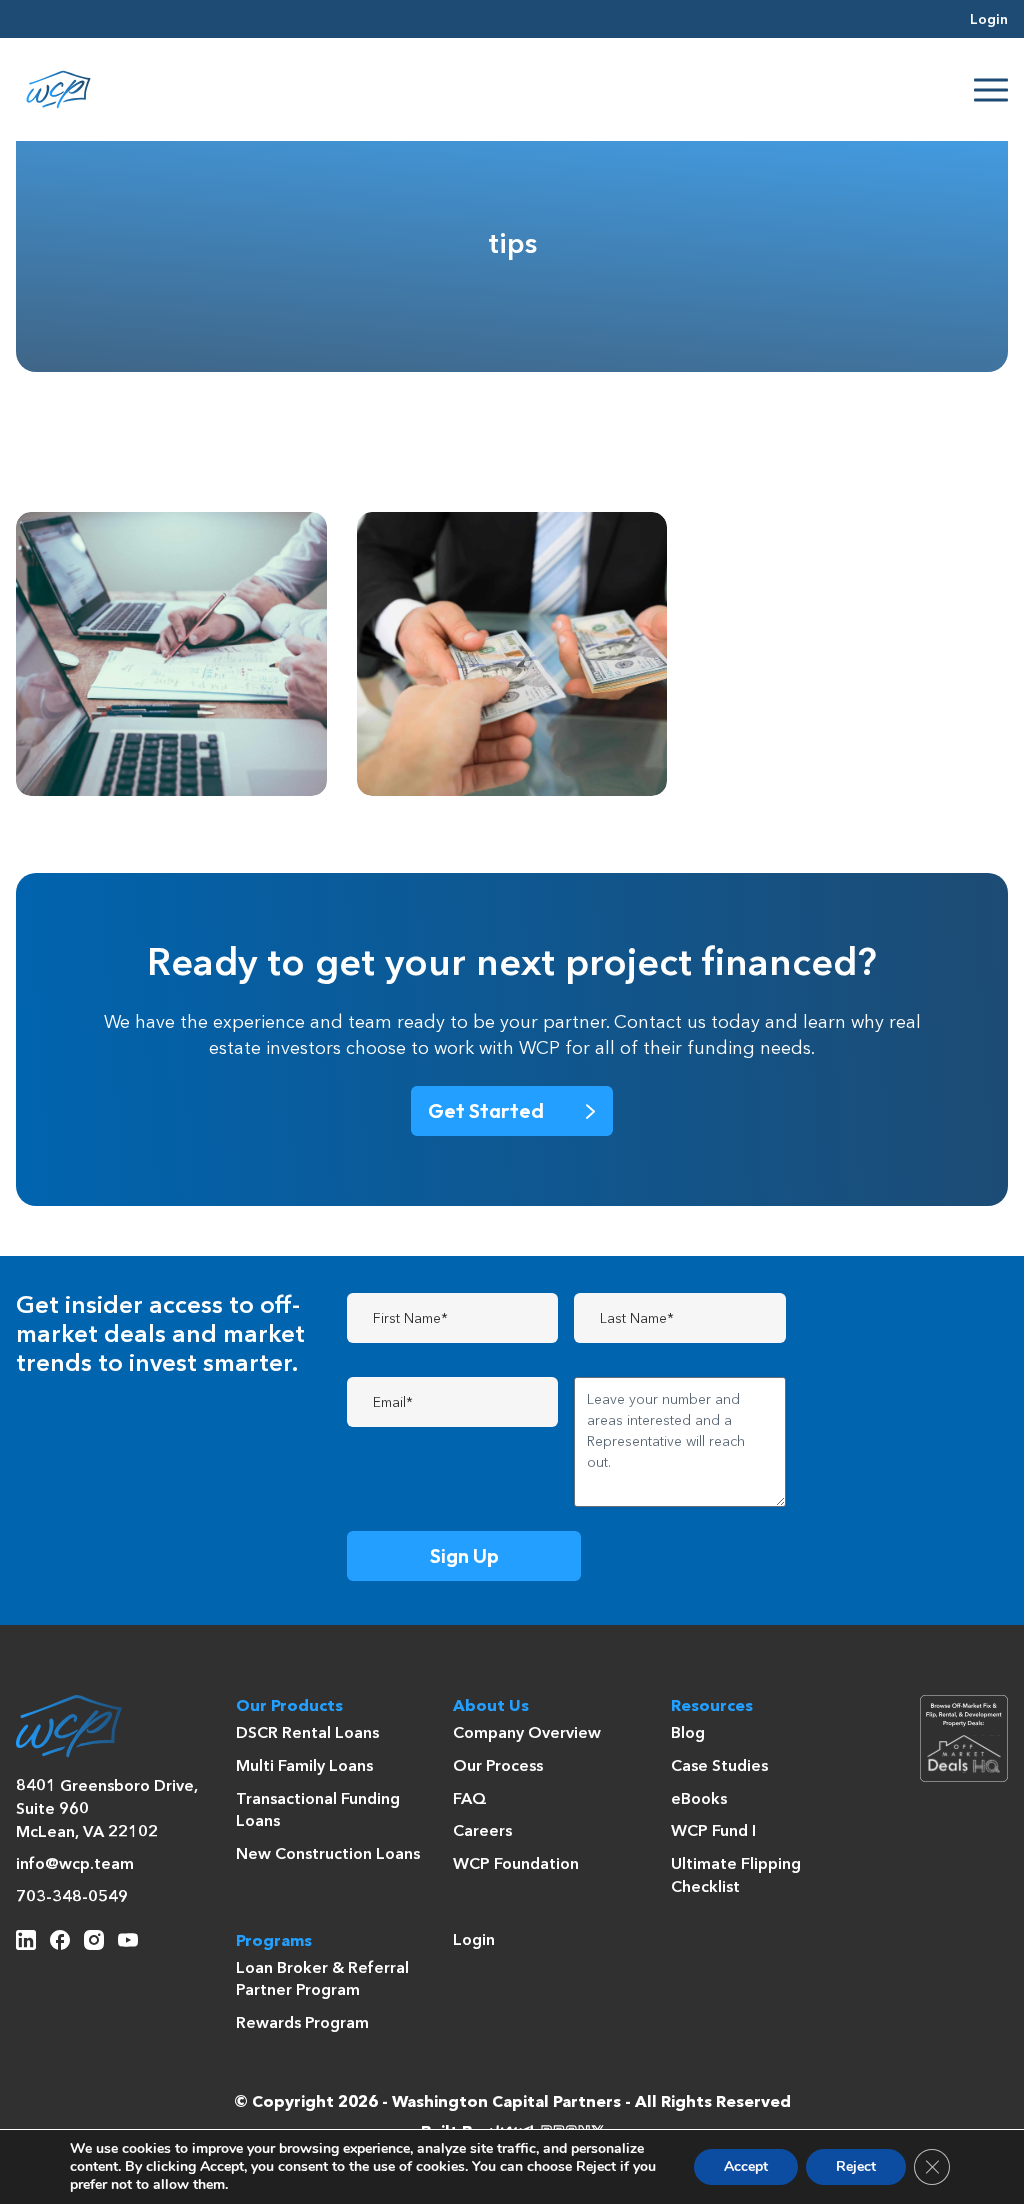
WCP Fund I (713, 1832)
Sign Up (464, 1555)
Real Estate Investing (200, 565)
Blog (688, 1734)
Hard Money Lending (544, 565)
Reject (856, 2166)
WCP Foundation (516, 1865)
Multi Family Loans (304, 1767)
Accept (746, 2166)
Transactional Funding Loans (318, 1811)
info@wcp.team (75, 1865)
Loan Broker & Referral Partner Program (322, 1980)
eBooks (699, 1800)
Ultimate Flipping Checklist (736, 1876)
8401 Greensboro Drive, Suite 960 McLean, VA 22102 (107, 1809)
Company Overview (527, 1734)
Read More (137, 755)
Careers (482, 1832)
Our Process (498, 1767)
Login (989, 20)
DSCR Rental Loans (307, 1734)
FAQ (470, 1800)
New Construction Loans (328, 1855)
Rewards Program (302, 2024)
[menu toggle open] (991, 90)
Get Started (486, 1110)
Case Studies (719, 1767)
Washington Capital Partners (506, 2103)
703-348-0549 (72, 1898)
